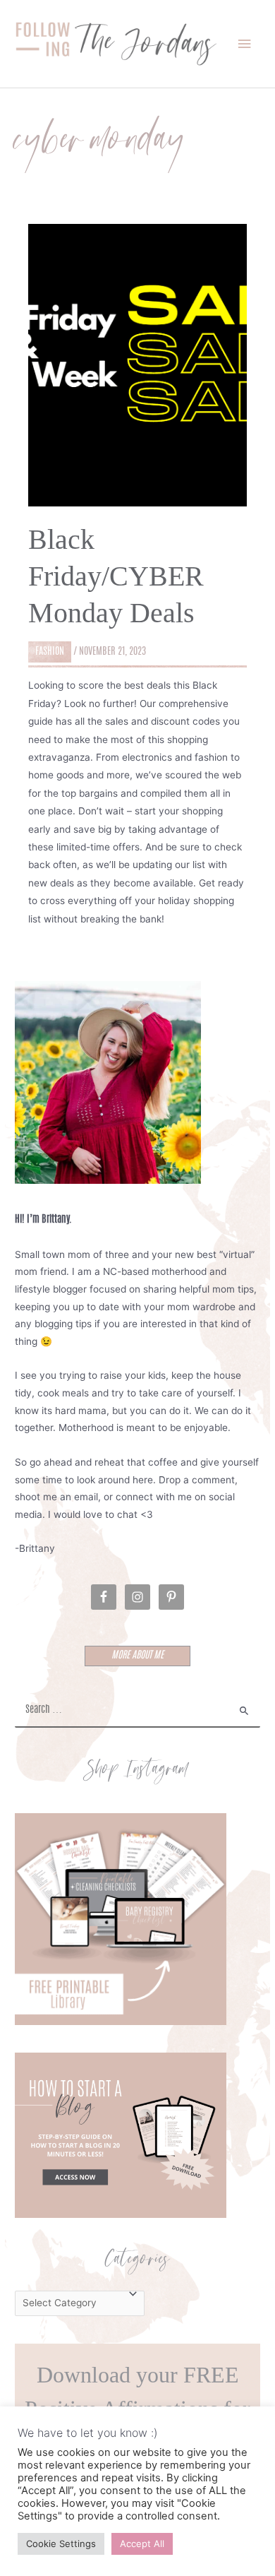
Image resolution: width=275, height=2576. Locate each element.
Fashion (50, 652)
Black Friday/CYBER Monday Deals (116, 576)
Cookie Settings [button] (61, 2544)
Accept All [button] (142, 2544)
